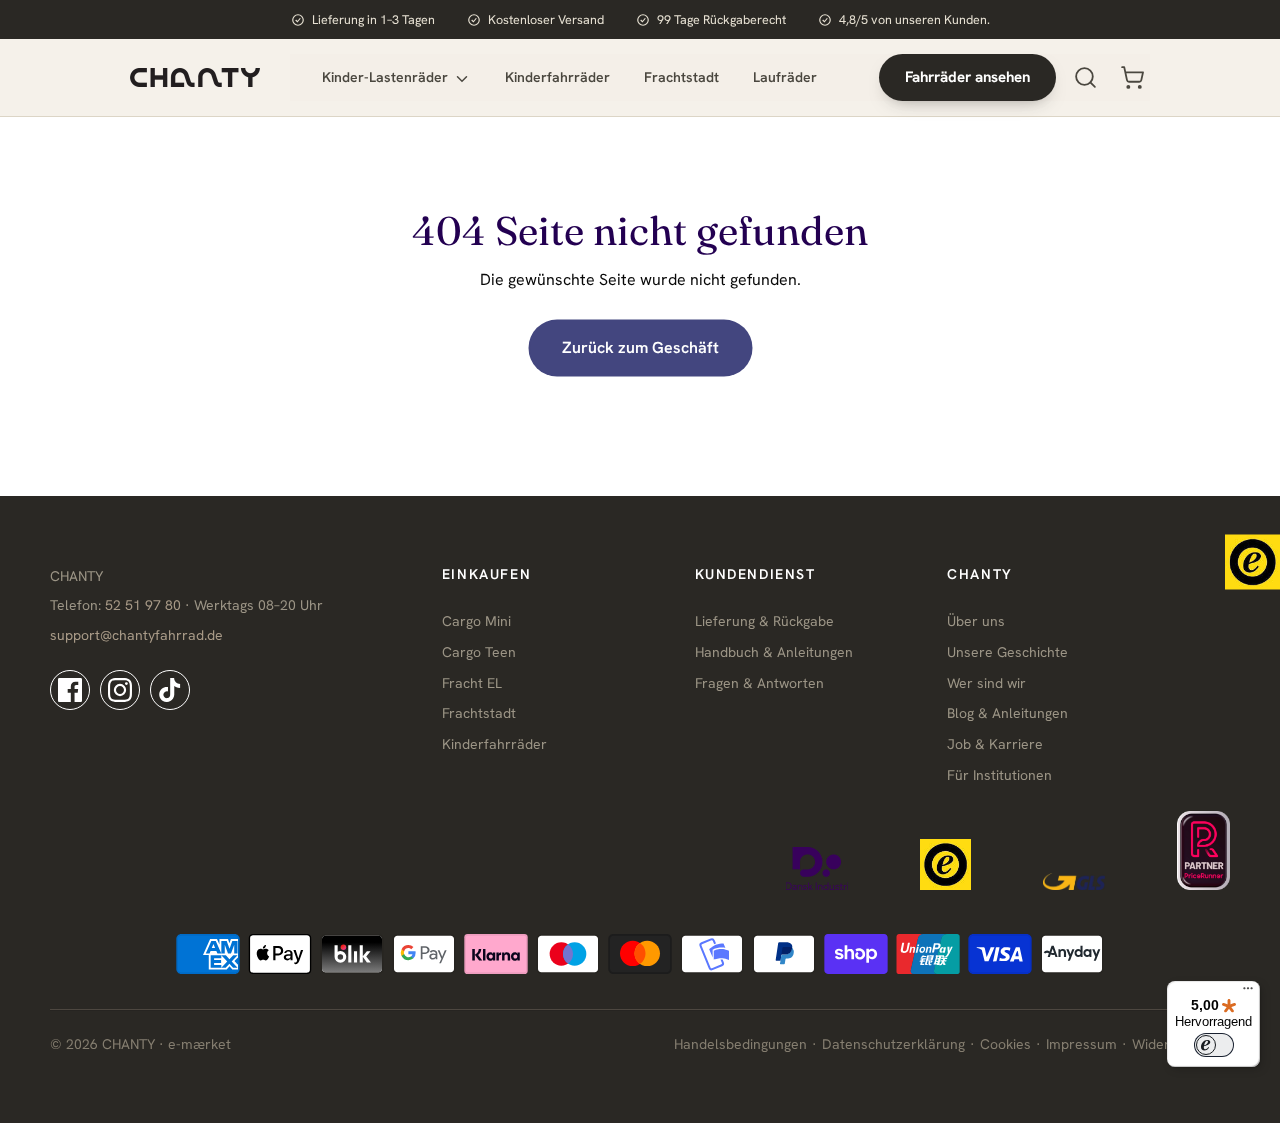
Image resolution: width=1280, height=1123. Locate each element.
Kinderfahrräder (557, 77)
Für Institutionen (999, 775)
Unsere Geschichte (1007, 652)
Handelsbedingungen (740, 1044)
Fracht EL (472, 683)
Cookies (1005, 1044)
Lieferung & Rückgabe (764, 621)
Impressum (1081, 1044)
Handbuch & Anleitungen (774, 652)
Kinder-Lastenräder (387, 77)
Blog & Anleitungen (1007, 713)
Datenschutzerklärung (893, 1044)
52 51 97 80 (143, 605)
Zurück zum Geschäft (640, 347)
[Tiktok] (170, 690)
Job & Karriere (995, 744)
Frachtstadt (681, 77)
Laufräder (785, 77)
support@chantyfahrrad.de (136, 635)
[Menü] (1248, 993)
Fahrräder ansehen (967, 77)
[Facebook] (70, 690)
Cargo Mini (476, 621)
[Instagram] (120, 690)
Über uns (976, 621)
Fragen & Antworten (759, 683)
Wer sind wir (986, 683)
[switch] (1214, 1045)
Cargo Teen (479, 652)
